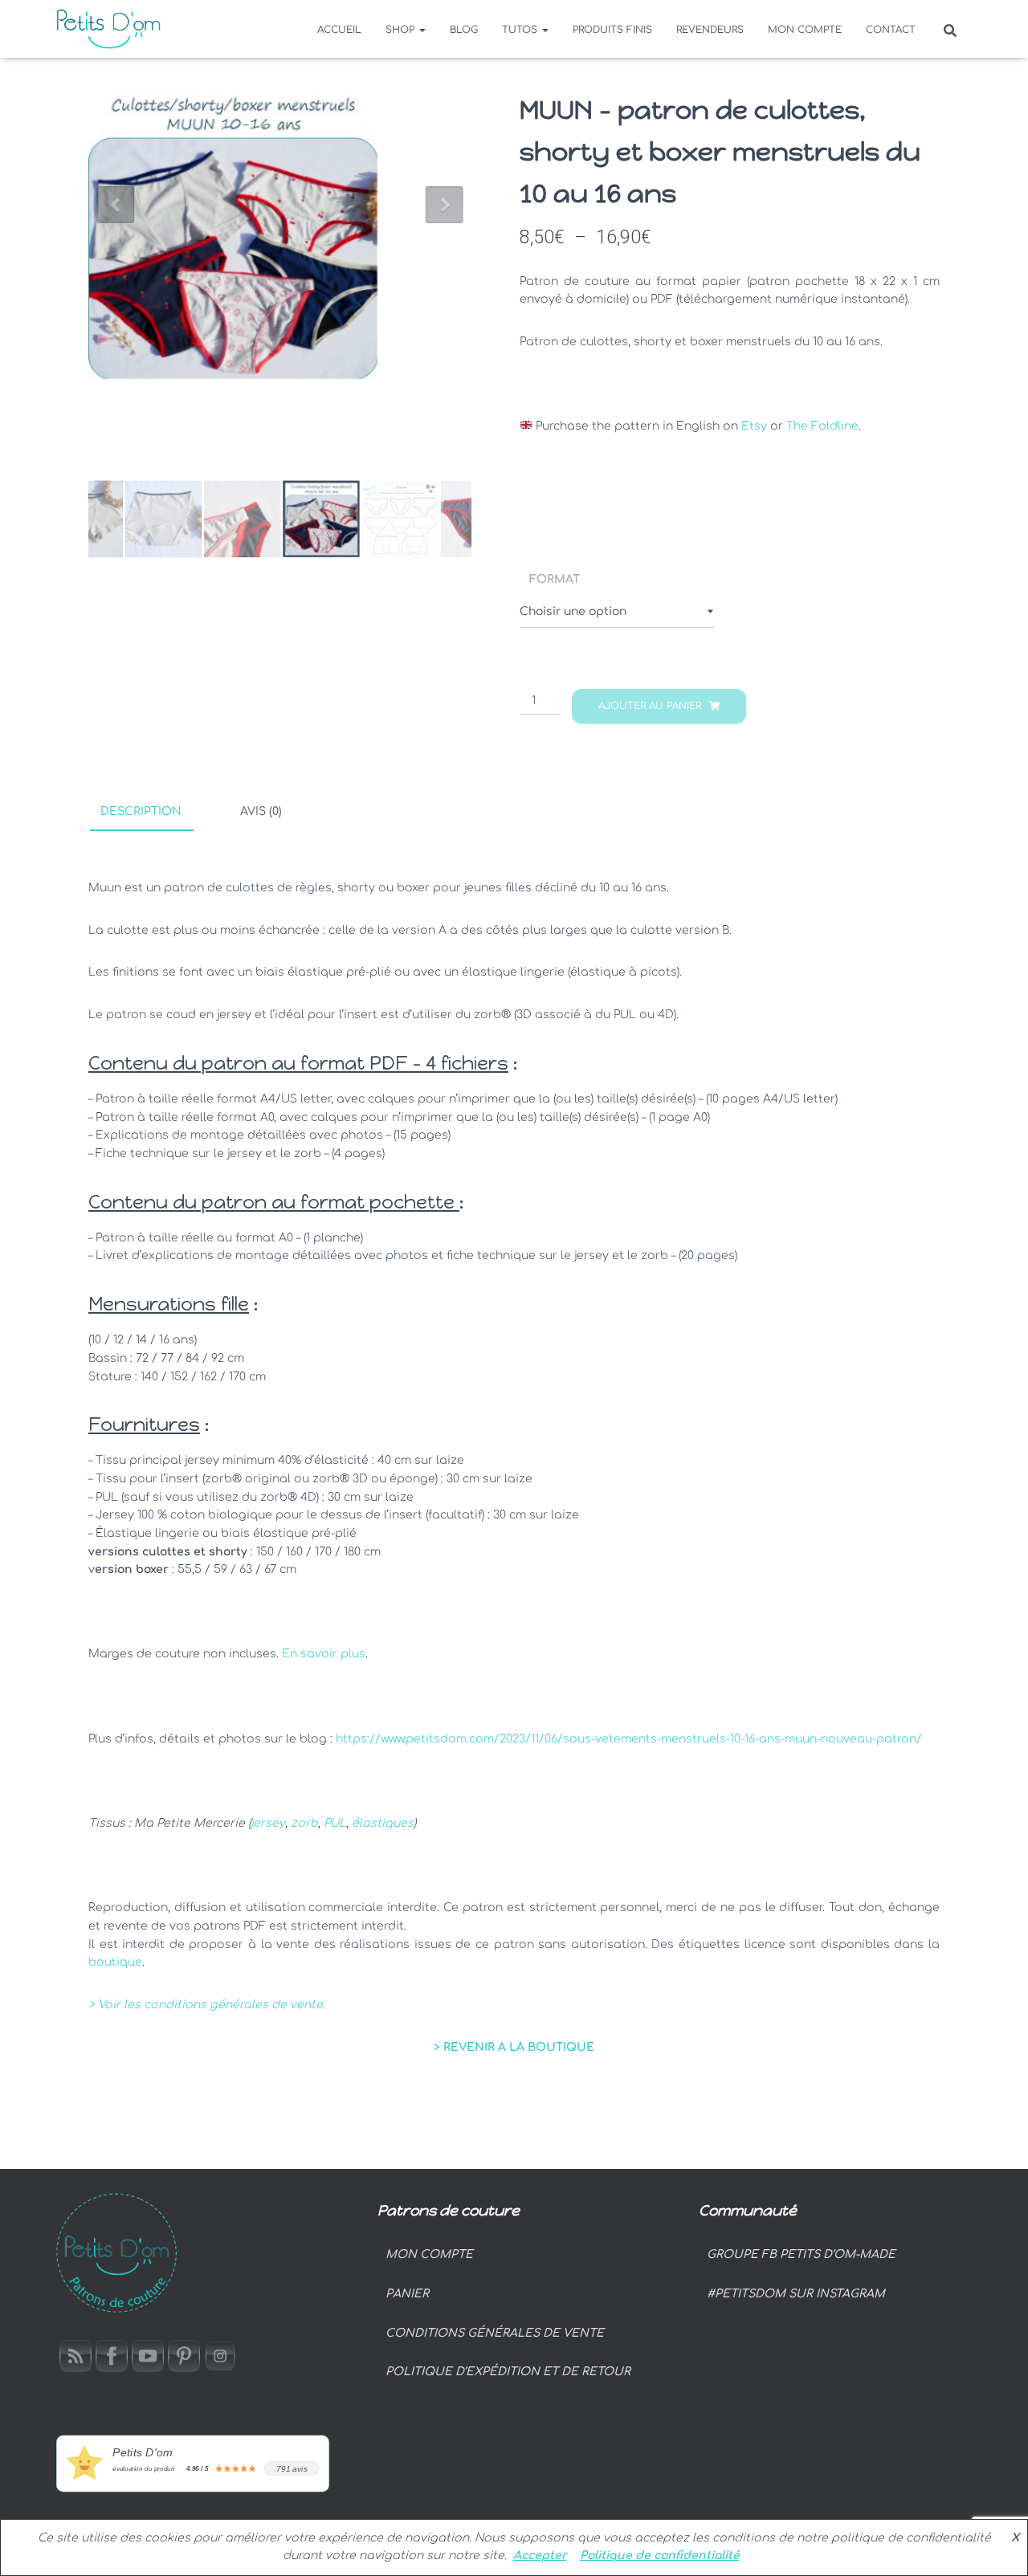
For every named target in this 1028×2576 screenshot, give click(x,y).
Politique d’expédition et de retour (508, 2372)
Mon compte (805, 30)
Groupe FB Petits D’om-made (801, 2254)
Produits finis (612, 30)
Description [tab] (141, 811)
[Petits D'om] (108, 29)
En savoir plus (324, 1654)
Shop (402, 30)
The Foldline (822, 426)
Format (555, 579)
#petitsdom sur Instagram (796, 2294)
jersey (268, 1823)
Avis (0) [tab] (261, 811)
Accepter (540, 2556)
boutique (115, 1962)
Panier (407, 2294)
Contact (891, 30)
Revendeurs (710, 30)
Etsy (754, 426)
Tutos (521, 30)
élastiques (383, 1823)
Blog (464, 30)
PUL (335, 1823)
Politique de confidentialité (660, 2556)
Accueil (339, 30)
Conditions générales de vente (495, 2333)
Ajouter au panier (650, 706)
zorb (304, 1823)
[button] (422, 30)
